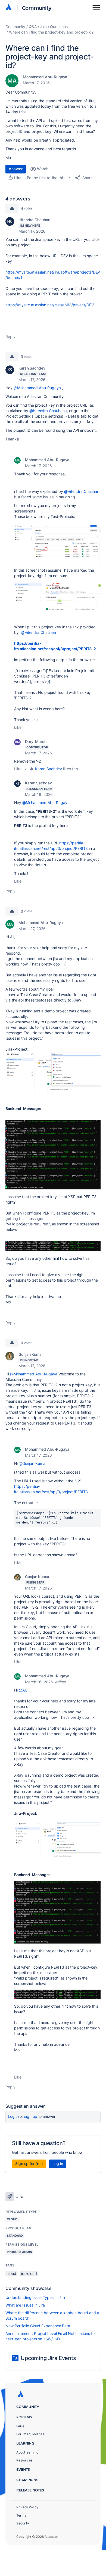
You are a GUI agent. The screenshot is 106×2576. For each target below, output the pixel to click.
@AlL (23, 1690)
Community (37, 8)
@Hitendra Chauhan (47, 411)
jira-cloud (29, 2273)
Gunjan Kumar (31, 1354)
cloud (11, 2273)
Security (23, 2523)
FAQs (20, 2426)
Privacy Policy (27, 2507)
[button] (57, 544)
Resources (24, 2460)
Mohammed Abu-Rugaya (45, 77)
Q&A (33, 27)
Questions (59, 27)
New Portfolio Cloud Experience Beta (38, 2326)
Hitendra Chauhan (34, 220)
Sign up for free (29, 2163)
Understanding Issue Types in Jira (35, 2297)
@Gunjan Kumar (33, 1463)
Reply (10, 336)
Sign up (31, 2116)
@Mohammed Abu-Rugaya (37, 388)
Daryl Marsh (36, 741)
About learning (27, 2452)
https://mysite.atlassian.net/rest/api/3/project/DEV (49, 305)
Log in (13, 2116)
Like (18, 727)
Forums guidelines (30, 2434)
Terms (21, 2515)
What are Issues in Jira (25, 2305)
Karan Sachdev (32, 368)
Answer (16, 169)
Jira (43, 27)
